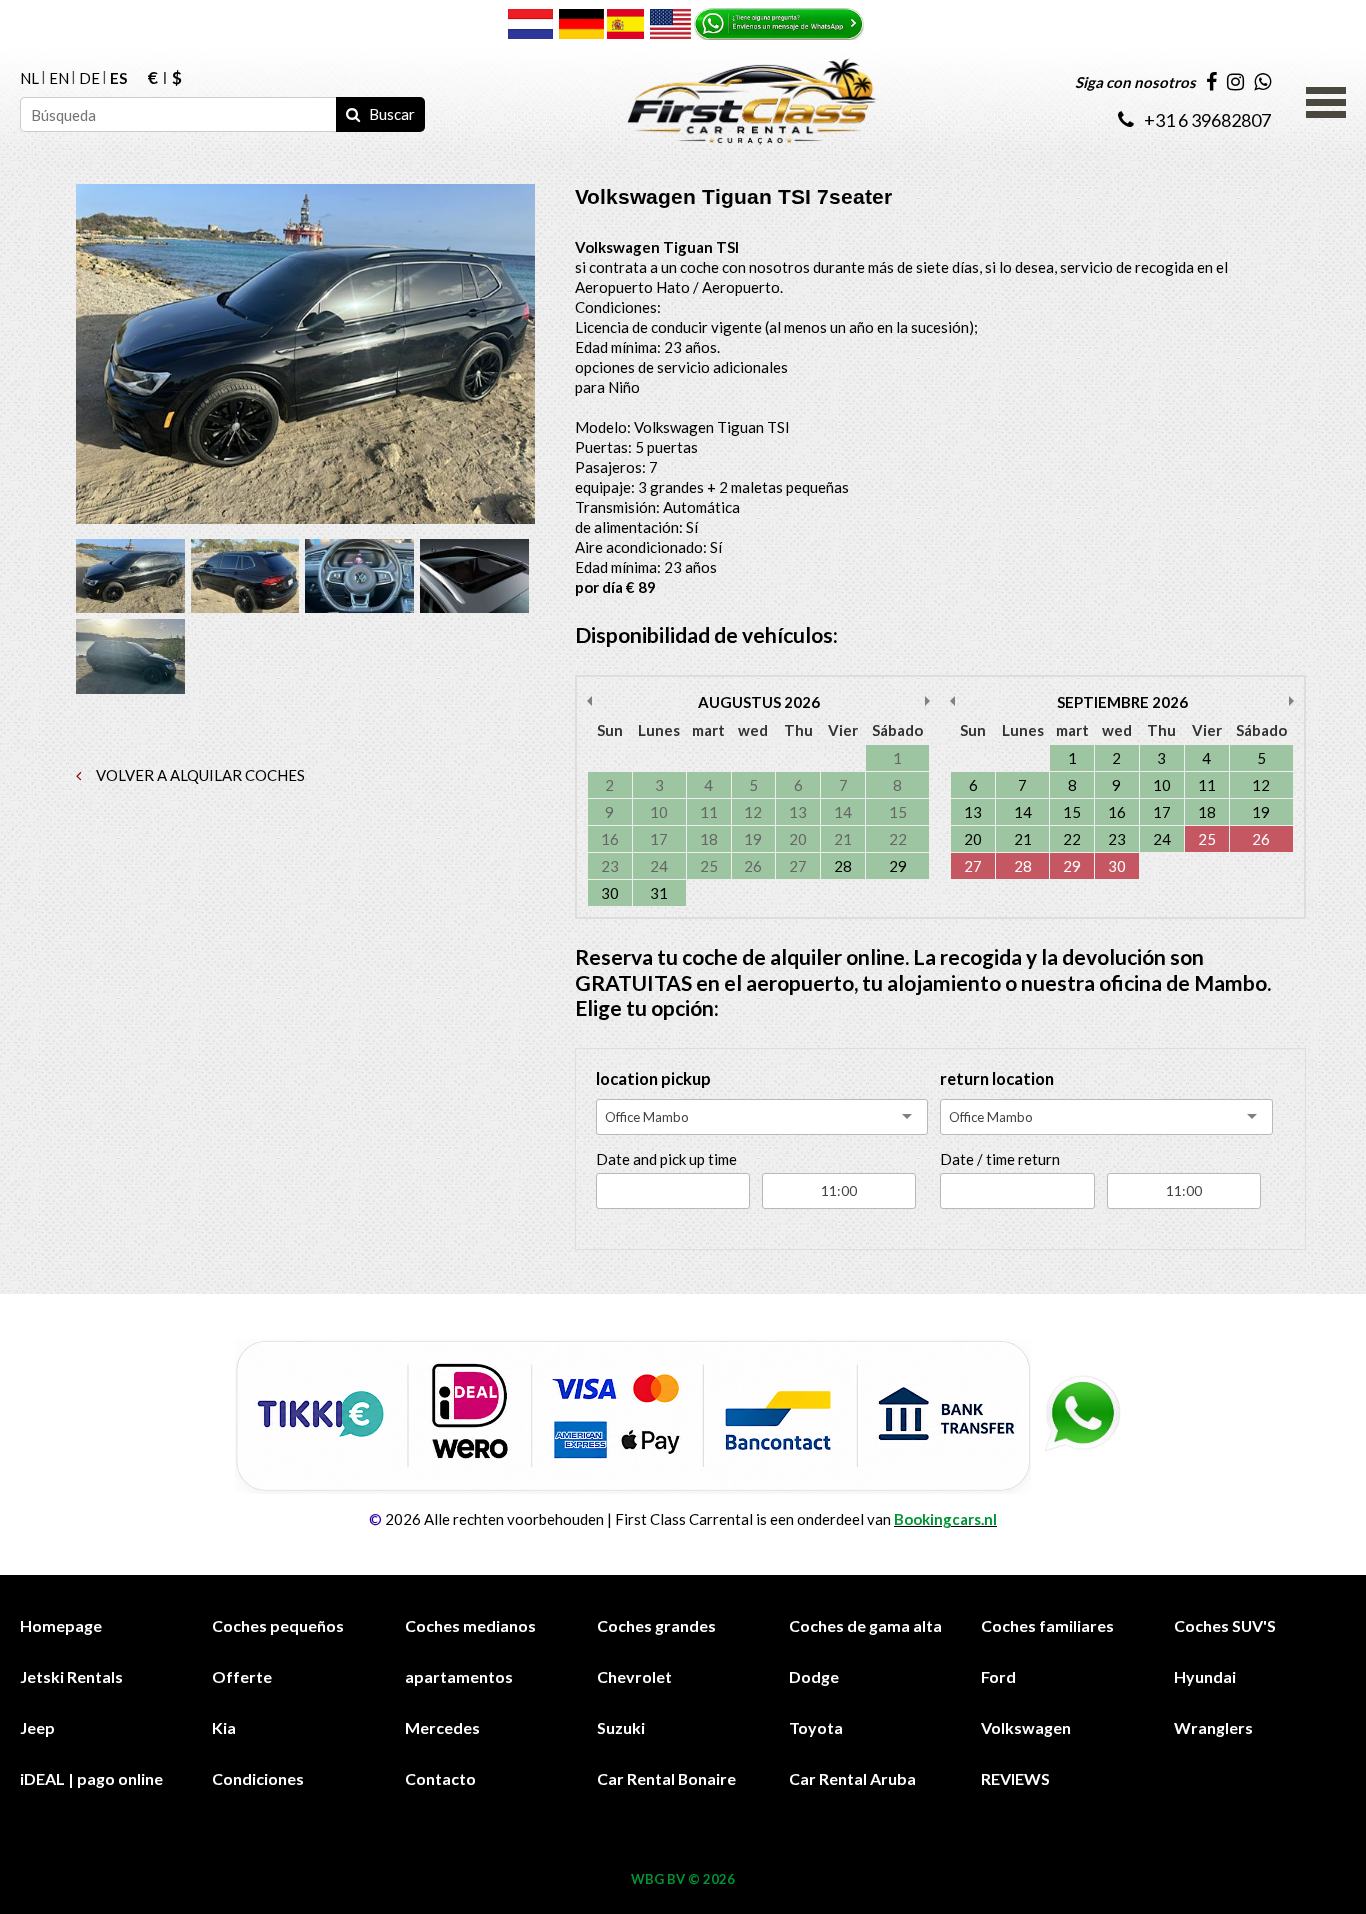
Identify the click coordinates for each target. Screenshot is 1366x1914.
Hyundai (1205, 1676)
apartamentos (459, 1676)
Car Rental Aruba (852, 1778)
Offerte (242, 1676)
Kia (224, 1727)
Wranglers (1213, 1727)
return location (997, 1079)
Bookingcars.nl (945, 1519)
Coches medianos (470, 1625)
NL (29, 78)
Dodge (814, 1676)
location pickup (653, 1079)
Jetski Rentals (71, 1676)
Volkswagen (1026, 1727)
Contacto (440, 1778)
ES (118, 78)
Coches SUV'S (1225, 1625)
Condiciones (258, 1778)
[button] (1326, 100)
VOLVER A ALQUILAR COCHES (199, 775)
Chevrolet (634, 1676)
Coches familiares (1047, 1625)
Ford (998, 1676)
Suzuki (621, 1727)
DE (89, 78)
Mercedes (442, 1727)
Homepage (61, 1625)
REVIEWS (1015, 1778)
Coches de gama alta (865, 1625)
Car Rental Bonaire (666, 1778)
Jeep (37, 1727)
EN (59, 78)
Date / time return (1000, 1159)
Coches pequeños (278, 1625)
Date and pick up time (666, 1159)
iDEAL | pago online (91, 1778)
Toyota (816, 1727)
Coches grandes (656, 1625)
